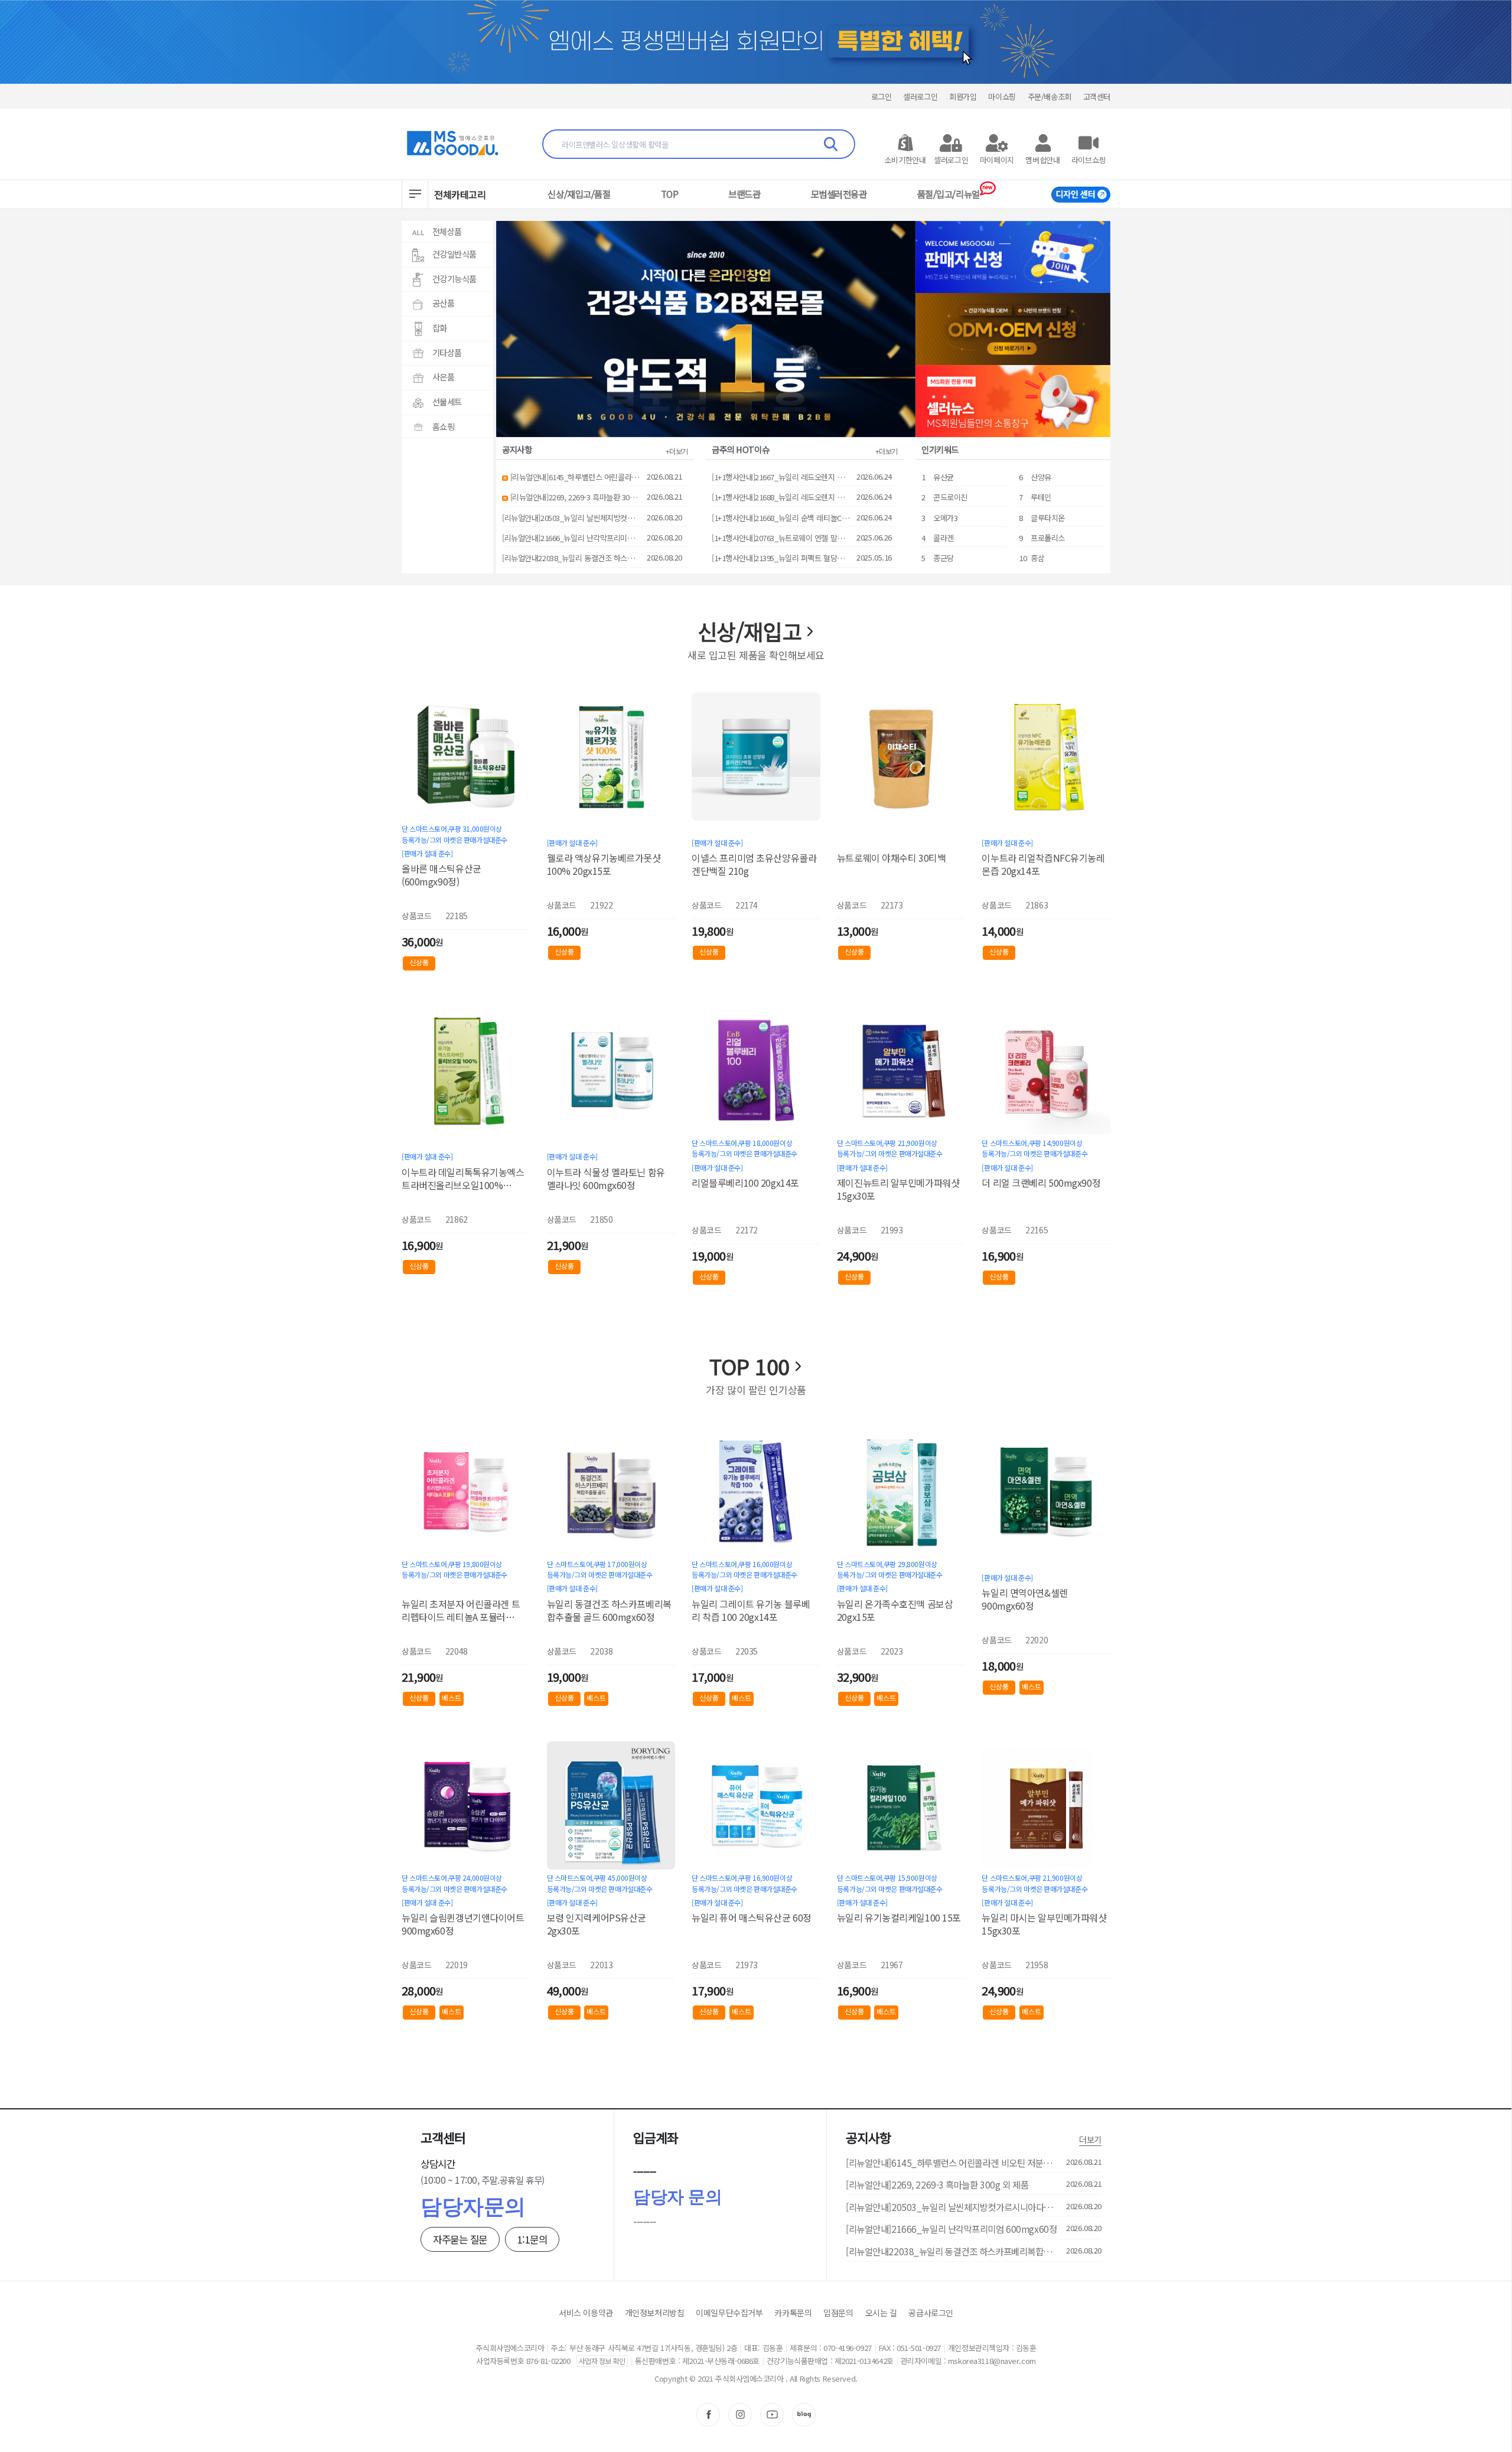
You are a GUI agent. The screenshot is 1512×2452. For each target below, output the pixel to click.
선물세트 (447, 401)
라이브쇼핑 (1089, 160)
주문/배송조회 (1050, 97)
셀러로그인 (920, 97)
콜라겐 (944, 538)
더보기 (1090, 2139)
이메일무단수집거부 (729, 2313)
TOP (670, 194)
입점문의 (838, 2313)
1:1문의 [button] (532, 2239)
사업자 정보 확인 (602, 2361)
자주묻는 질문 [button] (460, 2239)
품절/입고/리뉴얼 (949, 194)
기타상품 (447, 352)
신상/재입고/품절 (579, 194)
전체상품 (447, 231)
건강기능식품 (454, 279)
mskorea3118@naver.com (992, 2361)
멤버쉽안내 (1043, 160)
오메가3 (945, 518)
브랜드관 (744, 194)
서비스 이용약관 (586, 2313)
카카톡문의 (793, 2313)
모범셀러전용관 (839, 194)
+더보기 (677, 451)
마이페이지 (997, 160)
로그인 (882, 97)
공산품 (444, 303)
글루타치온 (1048, 518)
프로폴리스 (1048, 538)
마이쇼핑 (1002, 97)
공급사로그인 (931, 2313)
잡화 (440, 328)
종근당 (944, 558)
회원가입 (963, 97)
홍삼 (1037, 558)
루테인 (1041, 497)
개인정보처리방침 (655, 2313)
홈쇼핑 (444, 426)
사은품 (444, 377)
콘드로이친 (950, 497)
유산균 (944, 477)
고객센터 (1097, 97)
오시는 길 (881, 2313)
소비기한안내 (905, 160)
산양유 (1041, 477)
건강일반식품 (454, 254)
